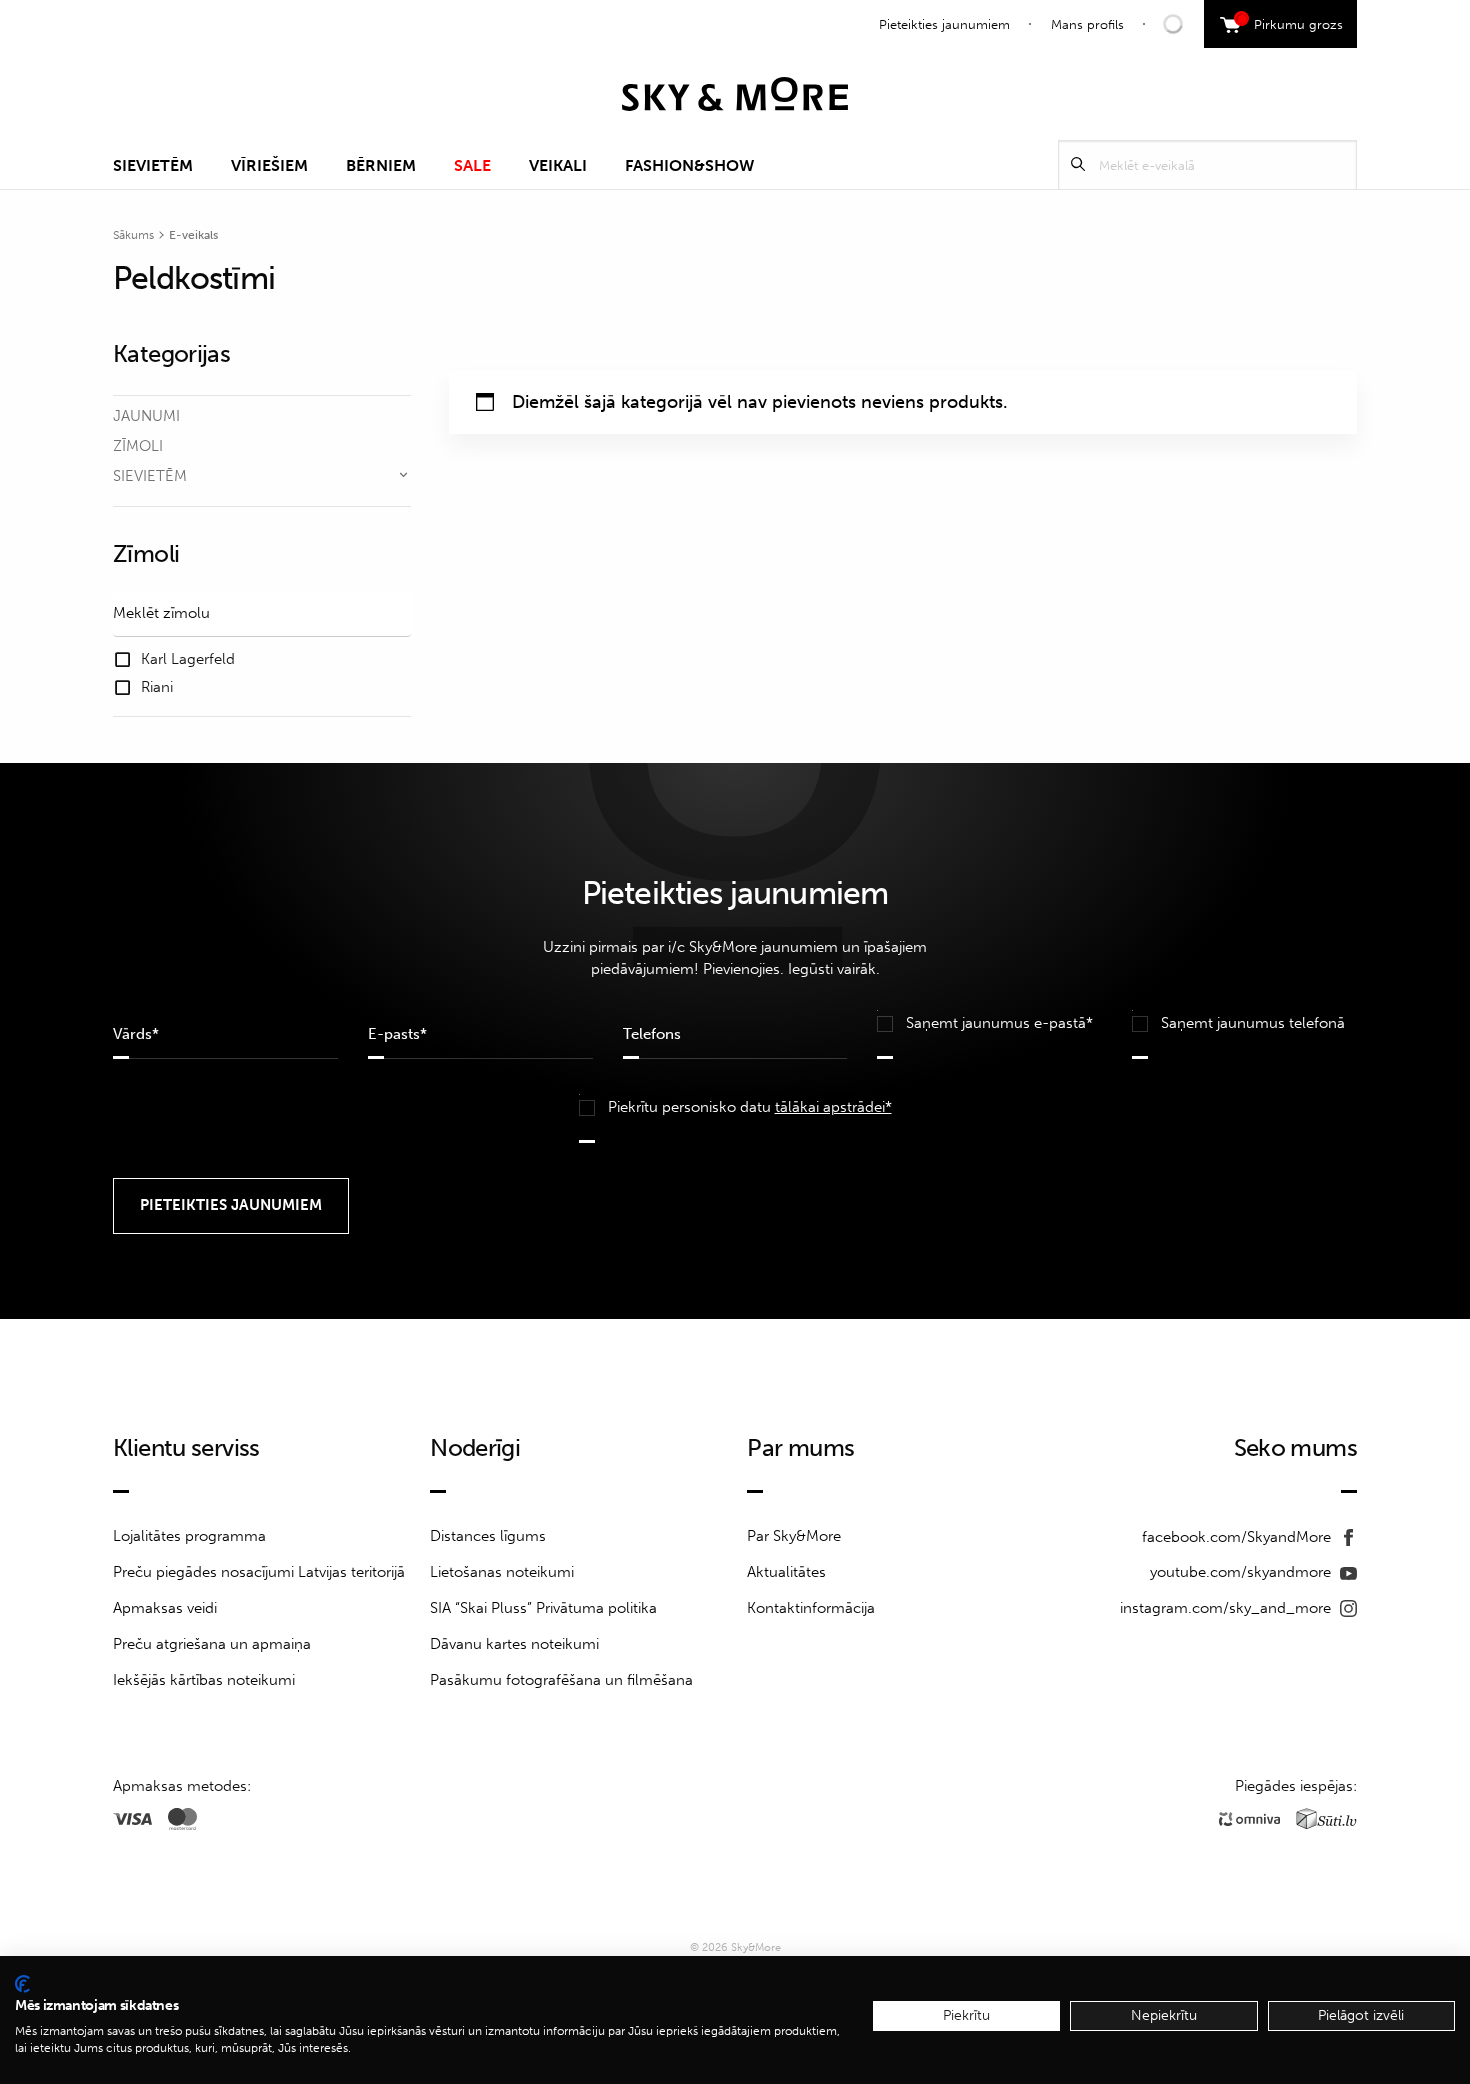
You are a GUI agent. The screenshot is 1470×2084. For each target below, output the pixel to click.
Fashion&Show (689, 165)
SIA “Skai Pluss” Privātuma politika (543, 1608)
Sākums (133, 235)
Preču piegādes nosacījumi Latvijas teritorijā (259, 1572)
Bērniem (381, 165)
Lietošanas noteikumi (502, 1572)
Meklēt (1078, 164)
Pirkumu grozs (1291, 22)
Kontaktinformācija (811, 1608)
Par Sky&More (794, 1536)
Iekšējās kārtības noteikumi (204, 1680)
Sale (472, 165)
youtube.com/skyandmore (1242, 1572)
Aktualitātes (786, 1572)
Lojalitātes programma (189, 1536)
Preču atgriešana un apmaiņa (212, 1644)
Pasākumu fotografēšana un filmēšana (561, 1680)
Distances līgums (488, 1536)
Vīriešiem (269, 165)
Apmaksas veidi (165, 1608)
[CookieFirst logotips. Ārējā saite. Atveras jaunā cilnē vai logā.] (22, 1984)
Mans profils (1087, 24)
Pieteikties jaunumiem (944, 24)
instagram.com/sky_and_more (1227, 1608)
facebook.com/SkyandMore (1238, 1537)
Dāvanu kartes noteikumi (514, 1644)
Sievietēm (153, 165)
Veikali (558, 165)
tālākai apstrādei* (833, 1107)
